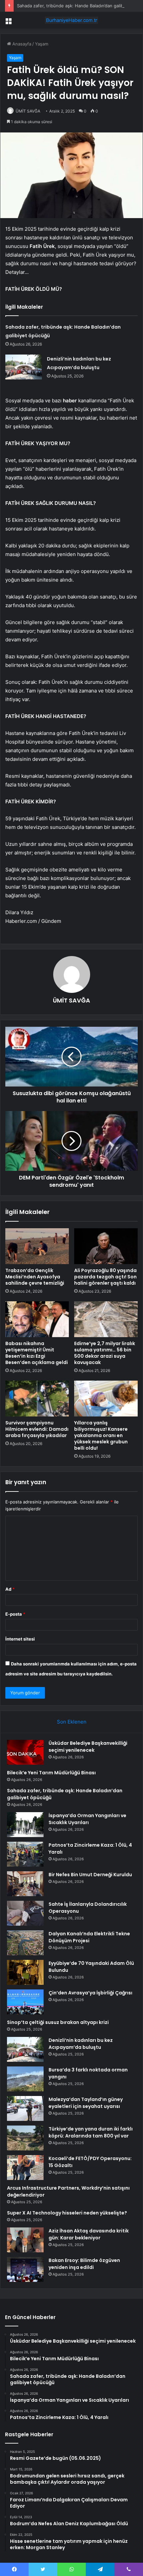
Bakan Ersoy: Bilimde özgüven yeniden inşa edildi (84, 2264)
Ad (10, 1589)
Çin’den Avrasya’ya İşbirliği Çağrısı (90, 1993)
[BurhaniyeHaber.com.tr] (71, 20)
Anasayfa (21, 44)
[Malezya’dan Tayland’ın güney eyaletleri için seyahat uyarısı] (25, 2108)
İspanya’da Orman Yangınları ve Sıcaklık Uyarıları (87, 1819)
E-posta (15, 1614)
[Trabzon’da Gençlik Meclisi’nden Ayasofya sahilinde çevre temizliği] (37, 1246)
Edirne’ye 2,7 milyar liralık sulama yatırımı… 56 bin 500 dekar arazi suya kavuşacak (105, 1353)
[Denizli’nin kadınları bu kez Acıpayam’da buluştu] (24, 367)
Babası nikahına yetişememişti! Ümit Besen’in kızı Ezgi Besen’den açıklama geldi (37, 1353)
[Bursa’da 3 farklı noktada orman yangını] (25, 2079)
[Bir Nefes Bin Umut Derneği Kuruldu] (25, 1884)
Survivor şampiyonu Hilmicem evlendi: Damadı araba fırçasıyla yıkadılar (37, 1429)
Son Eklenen (72, 1722)
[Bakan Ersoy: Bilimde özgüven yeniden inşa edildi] (25, 2269)
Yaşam (42, 44)
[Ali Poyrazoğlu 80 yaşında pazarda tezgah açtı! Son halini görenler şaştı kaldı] (106, 1246)
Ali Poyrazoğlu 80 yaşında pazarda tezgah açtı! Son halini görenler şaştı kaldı (105, 1277)
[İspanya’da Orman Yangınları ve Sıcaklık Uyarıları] (25, 1825)
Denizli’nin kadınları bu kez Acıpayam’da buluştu (81, 2044)
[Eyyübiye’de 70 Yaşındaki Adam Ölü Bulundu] (25, 1972)
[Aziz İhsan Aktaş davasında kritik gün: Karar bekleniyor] (25, 2240)
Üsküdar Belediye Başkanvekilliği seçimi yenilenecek (88, 1747)
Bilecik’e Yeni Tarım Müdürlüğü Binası (51, 1773)
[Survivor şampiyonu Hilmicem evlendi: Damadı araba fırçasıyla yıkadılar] (37, 1399)
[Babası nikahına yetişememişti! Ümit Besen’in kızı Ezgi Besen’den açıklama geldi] (37, 1319)
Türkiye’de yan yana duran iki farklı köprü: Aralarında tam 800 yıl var (91, 2132)
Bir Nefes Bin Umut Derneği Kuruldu (90, 1875)
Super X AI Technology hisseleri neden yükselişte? (67, 2213)
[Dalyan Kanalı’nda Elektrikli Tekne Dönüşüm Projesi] (25, 1943)
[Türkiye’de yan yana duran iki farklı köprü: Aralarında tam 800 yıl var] (25, 2138)
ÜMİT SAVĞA (28, 111)
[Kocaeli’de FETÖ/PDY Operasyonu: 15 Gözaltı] (25, 2168)
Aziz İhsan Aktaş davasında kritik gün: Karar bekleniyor (89, 2234)
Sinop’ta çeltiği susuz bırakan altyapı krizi (58, 2022)
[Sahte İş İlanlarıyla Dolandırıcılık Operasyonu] (25, 1913)
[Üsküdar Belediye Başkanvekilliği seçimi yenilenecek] (25, 1752)
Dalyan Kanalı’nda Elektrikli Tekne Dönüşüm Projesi (89, 1937)
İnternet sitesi (20, 1639)
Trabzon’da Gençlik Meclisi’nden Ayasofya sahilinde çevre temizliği (35, 1277)
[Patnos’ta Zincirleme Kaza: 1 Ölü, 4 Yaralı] (25, 1854)
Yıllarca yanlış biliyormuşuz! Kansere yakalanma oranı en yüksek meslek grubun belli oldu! (101, 1435)
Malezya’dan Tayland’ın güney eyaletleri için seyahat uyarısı (86, 2103)
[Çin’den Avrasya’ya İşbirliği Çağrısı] (25, 2002)
